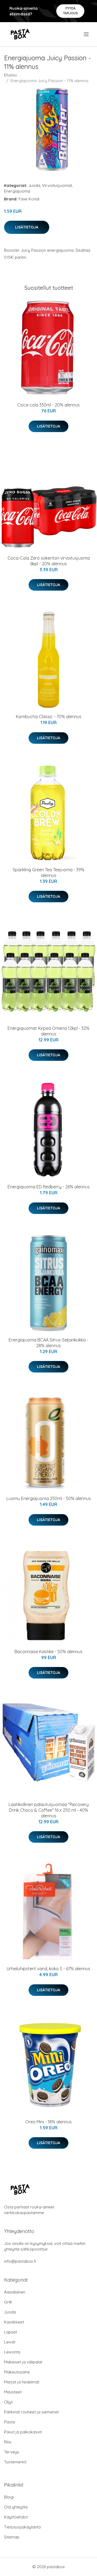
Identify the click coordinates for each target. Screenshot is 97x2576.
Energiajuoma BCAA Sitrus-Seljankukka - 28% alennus (48, 1343)
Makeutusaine (17, 2372)
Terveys (12, 2452)
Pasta (9, 2422)
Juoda (34, 185)
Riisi (8, 2442)
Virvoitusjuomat (57, 185)
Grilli (8, 2302)
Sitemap (12, 2537)
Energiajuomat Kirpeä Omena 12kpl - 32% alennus (48, 1031)
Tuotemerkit (15, 2462)
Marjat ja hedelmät (22, 2382)
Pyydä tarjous (70, 11)
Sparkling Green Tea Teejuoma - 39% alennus (48, 872)
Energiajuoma (17, 191)
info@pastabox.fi (20, 2261)
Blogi (9, 2497)
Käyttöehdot (16, 2517)
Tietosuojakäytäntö (22, 2527)
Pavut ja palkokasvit (23, 2432)
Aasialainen (15, 2292)
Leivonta (12, 2352)
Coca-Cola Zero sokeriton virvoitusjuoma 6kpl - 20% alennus (49, 561)
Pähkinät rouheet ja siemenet (31, 2412)
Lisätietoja (27, 227)
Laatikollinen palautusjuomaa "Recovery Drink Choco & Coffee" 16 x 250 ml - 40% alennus (49, 1810)
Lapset (11, 2332)
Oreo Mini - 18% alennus (48, 2122)
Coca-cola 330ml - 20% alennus (48, 405)
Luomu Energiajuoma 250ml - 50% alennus (49, 1498)
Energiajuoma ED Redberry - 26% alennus (49, 1187)
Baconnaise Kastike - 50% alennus (48, 1652)
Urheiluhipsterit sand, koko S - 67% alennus (48, 1969)
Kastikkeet (14, 2322)
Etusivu (11, 75)
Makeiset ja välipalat (23, 2362)
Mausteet (13, 2392)
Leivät (10, 2342)
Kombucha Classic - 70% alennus (49, 717)
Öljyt (8, 2402)
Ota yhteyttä (16, 2507)
